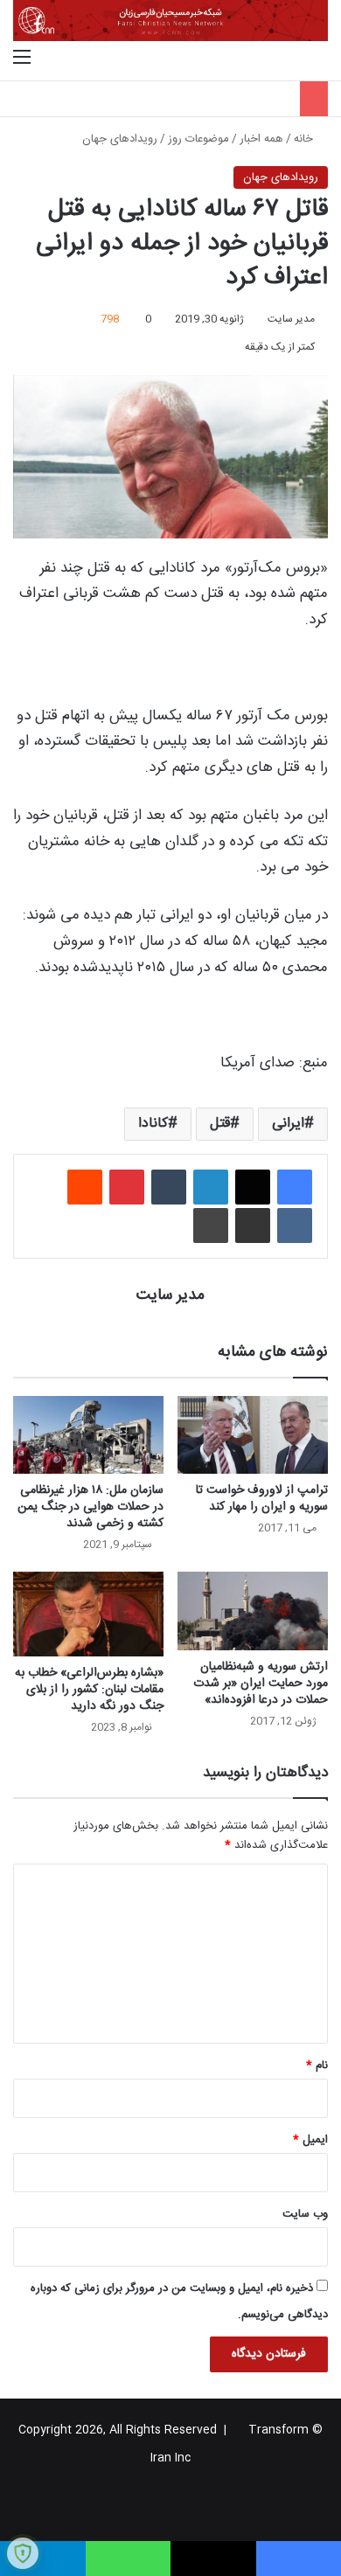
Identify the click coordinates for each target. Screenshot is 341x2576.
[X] (253, 1187)
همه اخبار (261, 139)
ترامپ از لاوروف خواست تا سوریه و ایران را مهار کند (262, 1499)
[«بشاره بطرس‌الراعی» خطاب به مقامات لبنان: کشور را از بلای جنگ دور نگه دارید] (88, 1614)
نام (317, 2066)
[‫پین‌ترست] (127, 1187)
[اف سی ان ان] (170, 21)
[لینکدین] (211, 1187)
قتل (220, 1124)
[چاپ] (211, 1226)
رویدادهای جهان (120, 139)
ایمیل (310, 2140)
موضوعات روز (198, 139)
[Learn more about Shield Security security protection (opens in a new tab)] (23, 2553)
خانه (305, 139)
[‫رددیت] (85, 1187)
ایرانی (288, 1124)
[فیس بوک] (295, 1187)
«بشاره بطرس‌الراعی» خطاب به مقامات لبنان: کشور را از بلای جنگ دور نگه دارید (89, 1690)
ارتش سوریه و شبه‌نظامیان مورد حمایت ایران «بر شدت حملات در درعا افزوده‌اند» (261, 1684)
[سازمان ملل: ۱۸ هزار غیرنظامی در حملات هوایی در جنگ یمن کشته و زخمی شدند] (88, 1435)
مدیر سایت (291, 319)
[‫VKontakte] (295, 1226)
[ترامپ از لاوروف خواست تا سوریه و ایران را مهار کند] (253, 1435)
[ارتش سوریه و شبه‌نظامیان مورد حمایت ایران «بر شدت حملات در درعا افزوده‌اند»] (253, 1611)
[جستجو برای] (319, 59)
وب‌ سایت (305, 2214)
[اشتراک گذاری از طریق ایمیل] (253, 1226)
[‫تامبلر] (169, 1187)
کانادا (153, 1124)
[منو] (22, 59)
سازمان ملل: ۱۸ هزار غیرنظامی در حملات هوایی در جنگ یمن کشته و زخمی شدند (90, 1507)
